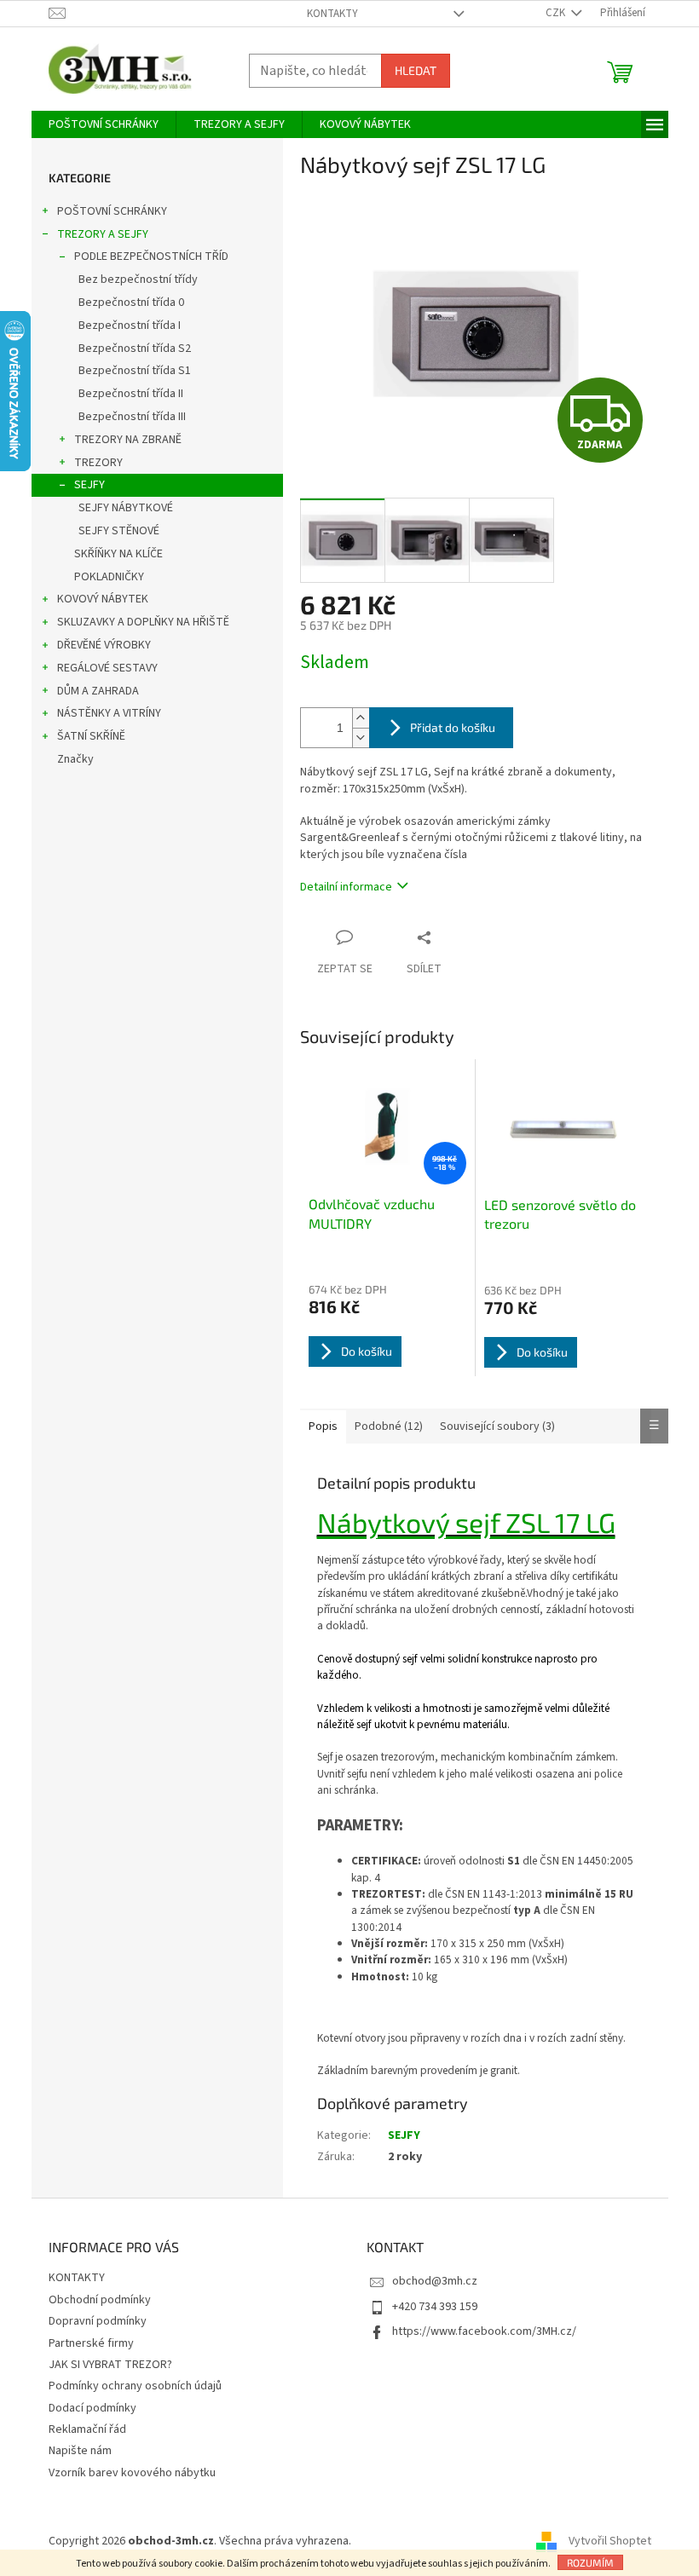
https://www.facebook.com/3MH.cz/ (484, 2331)
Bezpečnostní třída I (130, 326)
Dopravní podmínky (98, 2321)
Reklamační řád (87, 2429)
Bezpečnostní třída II (131, 394)
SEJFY (90, 485)
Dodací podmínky (92, 2408)
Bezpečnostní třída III (132, 417)
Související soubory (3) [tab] (497, 1426)
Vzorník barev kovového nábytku (132, 2473)
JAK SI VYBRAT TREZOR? (110, 2365)
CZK (557, 13)
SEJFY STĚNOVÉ (119, 531)
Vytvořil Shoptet (610, 2541)
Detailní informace (346, 887)
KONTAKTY (332, 14)
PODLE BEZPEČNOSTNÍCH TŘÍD (151, 256)
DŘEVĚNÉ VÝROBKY (104, 645)
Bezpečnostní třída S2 (135, 349)
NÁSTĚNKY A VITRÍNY (109, 713)
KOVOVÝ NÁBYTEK (103, 599)
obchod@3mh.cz (435, 2281)
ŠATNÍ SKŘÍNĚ (91, 736)
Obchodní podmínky (100, 2300)
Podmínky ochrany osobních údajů (135, 2386)
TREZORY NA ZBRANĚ (128, 440)
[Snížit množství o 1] (361, 738)
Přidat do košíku (453, 727)
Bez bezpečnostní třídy (138, 279)
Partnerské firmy (91, 2343)
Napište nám (80, 2451)
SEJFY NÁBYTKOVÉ (126, 508)
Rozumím (590, 2562)
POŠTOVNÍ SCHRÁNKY (112, 211)
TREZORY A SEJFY (103, 234)
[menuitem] (104, 124)
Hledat (416, 70)
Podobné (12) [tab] (389, 1426)
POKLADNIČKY (109, 577)
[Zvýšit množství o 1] (361, 718)
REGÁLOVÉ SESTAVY (107, 668)
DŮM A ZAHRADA (98, 691)
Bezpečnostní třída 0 (131, 303)
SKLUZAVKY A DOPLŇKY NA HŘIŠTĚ (143, 622)
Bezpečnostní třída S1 (135, 371)
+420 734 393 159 (435, 2307)
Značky (75, 759)
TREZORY (98, 463)
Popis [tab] (323, 1426)
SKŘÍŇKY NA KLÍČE (118, 554)
